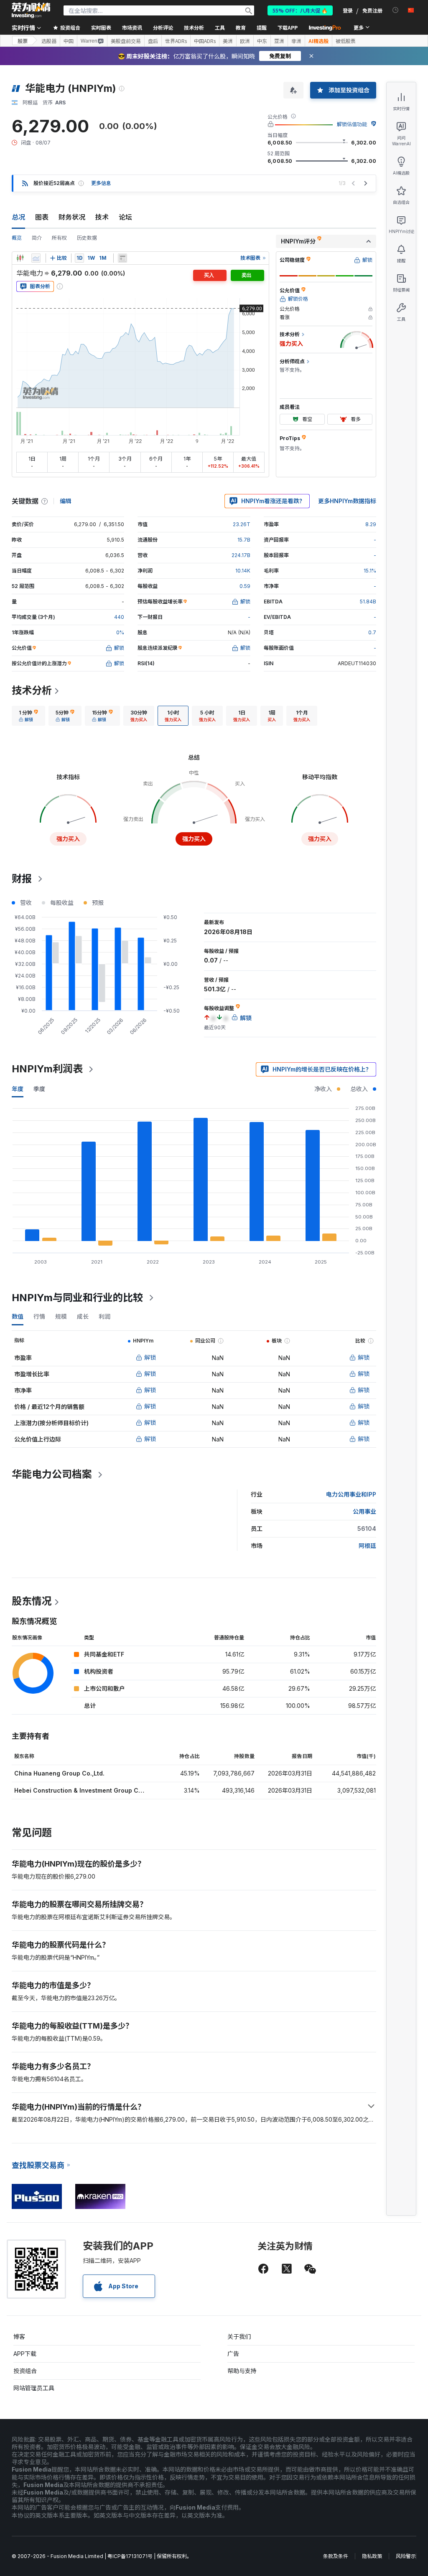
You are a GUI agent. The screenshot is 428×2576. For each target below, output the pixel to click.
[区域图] (36, 258)
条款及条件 (336, 2556)
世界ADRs (176, 41)
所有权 (59, 238)
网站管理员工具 (34, 2388)
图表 (42, 217)
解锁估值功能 (352, 124)
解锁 (150, 1357)
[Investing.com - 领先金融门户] (31, 10)
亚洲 (279, 41)
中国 (69, 41)
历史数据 (87, 238)
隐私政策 (372, 2556)
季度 (39, 1089)
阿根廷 (367, 1546)
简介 (37, 238)
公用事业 (364, 1511)
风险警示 (406, 2556)
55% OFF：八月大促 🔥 (300, 10)
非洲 (296, 41)
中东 (262, 41)
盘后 (153, 41)
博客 (19, 2337)
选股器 (49, 41)
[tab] (28, 716)
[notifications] (396, 10)
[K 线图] (20, 258)
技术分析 (32, 690)
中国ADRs (205, 41)
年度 (18, 1089)
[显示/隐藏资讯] (122, 258)
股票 (23, 41)
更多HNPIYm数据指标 (347, 501)
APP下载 (25, 2354)
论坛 (125, 217)
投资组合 (25, 2371)
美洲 (228, 41)
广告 (233, 2354)
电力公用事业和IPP (351, 1494)
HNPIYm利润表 (47, 1069)
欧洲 (245, 41)
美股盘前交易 (126, 41)
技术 (102, 217)
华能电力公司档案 (52, 1474)
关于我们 (239, 2337)
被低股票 (346, 41)
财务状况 (72, 217)
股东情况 (32, 1601)
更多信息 (101, 183)
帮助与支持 (242, 2371)
